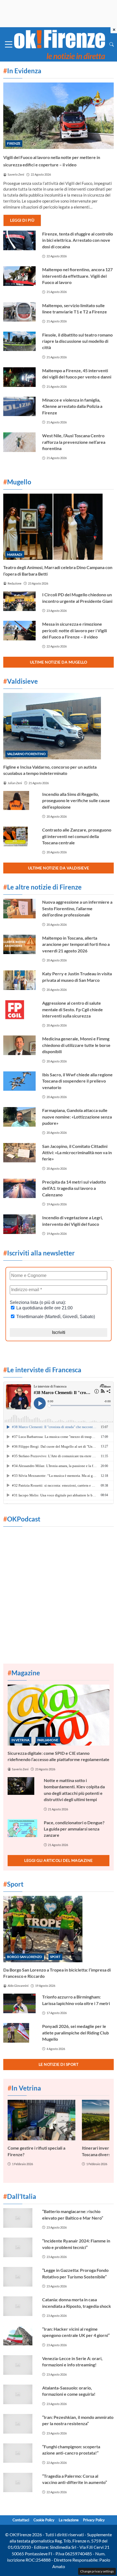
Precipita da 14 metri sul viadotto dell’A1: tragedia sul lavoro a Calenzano (74, 1188)
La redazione (69, 2520)
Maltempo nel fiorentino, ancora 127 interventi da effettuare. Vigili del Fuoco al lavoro (77, 276)
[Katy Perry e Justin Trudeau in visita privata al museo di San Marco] (19, 980)
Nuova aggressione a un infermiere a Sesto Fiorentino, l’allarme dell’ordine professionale (77, 908)
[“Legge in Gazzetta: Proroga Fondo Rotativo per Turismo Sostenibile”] (19, 2277)
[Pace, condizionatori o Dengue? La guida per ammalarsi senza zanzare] (22, 1828)
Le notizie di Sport (59, 2064)
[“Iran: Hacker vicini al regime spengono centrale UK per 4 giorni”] (19, 2336)
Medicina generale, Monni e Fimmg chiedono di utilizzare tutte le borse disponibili (76, 1045)
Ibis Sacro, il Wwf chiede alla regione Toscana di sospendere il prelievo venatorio (77, 1081)
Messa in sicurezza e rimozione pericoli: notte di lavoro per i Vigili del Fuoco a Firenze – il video (75, 630)
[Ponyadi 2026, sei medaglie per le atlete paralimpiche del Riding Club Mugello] (19, 2033)
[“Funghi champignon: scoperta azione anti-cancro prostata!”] (19, 2453)
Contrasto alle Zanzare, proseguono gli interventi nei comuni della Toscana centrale (77, 836)
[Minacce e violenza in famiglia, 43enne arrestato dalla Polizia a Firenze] (19, 407)
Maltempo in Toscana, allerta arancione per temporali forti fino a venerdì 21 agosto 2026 (76, 944)
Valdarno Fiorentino (26, 754)
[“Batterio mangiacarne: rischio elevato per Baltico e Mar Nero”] (19, 2218)
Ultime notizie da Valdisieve (59, 868)
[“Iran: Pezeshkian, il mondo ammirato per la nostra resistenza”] (19, 2424)
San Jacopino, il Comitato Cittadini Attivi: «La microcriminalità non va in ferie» (77, 1153)
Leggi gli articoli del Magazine (59, 1860)
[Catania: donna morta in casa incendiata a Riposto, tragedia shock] (19, 2306)
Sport (55, 1957)
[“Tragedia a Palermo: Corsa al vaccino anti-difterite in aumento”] (19, 2483)
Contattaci (21, 2520)
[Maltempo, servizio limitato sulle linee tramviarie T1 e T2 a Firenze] (19, 312)
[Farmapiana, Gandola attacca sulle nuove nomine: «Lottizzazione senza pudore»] (19, 1117)
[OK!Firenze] (60, 44)
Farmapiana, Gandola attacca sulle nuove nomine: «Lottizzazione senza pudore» (77, 1117)
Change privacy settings (97, 2571)
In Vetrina (20, 1740)
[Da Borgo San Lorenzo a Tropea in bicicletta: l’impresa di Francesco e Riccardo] (59, 1929)
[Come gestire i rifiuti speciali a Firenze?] (41, 2120)
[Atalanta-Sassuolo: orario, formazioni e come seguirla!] (19, 2394)
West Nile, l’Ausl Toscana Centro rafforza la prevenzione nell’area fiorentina (74, 442)
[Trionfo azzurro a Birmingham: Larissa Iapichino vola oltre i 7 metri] (19, 2003)
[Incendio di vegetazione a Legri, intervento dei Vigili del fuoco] (19, 1224)
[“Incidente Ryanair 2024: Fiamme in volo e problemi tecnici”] (19, 2247)
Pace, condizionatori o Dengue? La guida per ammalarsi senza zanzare (74, 1829)
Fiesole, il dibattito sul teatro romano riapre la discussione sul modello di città (77, 341)
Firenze (14, 143)
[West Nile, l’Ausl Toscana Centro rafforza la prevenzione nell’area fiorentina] (19, 442)
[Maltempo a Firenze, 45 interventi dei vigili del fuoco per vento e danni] (19, 377)
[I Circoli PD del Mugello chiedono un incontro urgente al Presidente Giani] (19, 601)
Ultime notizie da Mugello (59, 662)
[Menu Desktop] (9, 44)
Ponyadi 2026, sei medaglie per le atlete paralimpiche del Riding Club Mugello (76, 2033)
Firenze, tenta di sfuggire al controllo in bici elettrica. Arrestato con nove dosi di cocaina (78, 240)
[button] (112, 44)
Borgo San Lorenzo (25, 1957)
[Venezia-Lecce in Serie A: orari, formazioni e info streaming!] (19, 2365)
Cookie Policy (44, 2520)
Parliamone (48, 1740)
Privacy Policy (94, 2520)
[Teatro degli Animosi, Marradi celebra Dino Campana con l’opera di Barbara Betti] (59, 527)
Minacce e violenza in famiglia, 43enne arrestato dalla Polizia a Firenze (72, 406)
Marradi (15, 554)
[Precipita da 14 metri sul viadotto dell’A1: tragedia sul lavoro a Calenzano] (19, 1188)
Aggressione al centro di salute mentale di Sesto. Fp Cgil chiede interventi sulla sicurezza (73, 1009)
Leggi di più (22, 220)
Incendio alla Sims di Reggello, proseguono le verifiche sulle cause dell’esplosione (76, 800)
